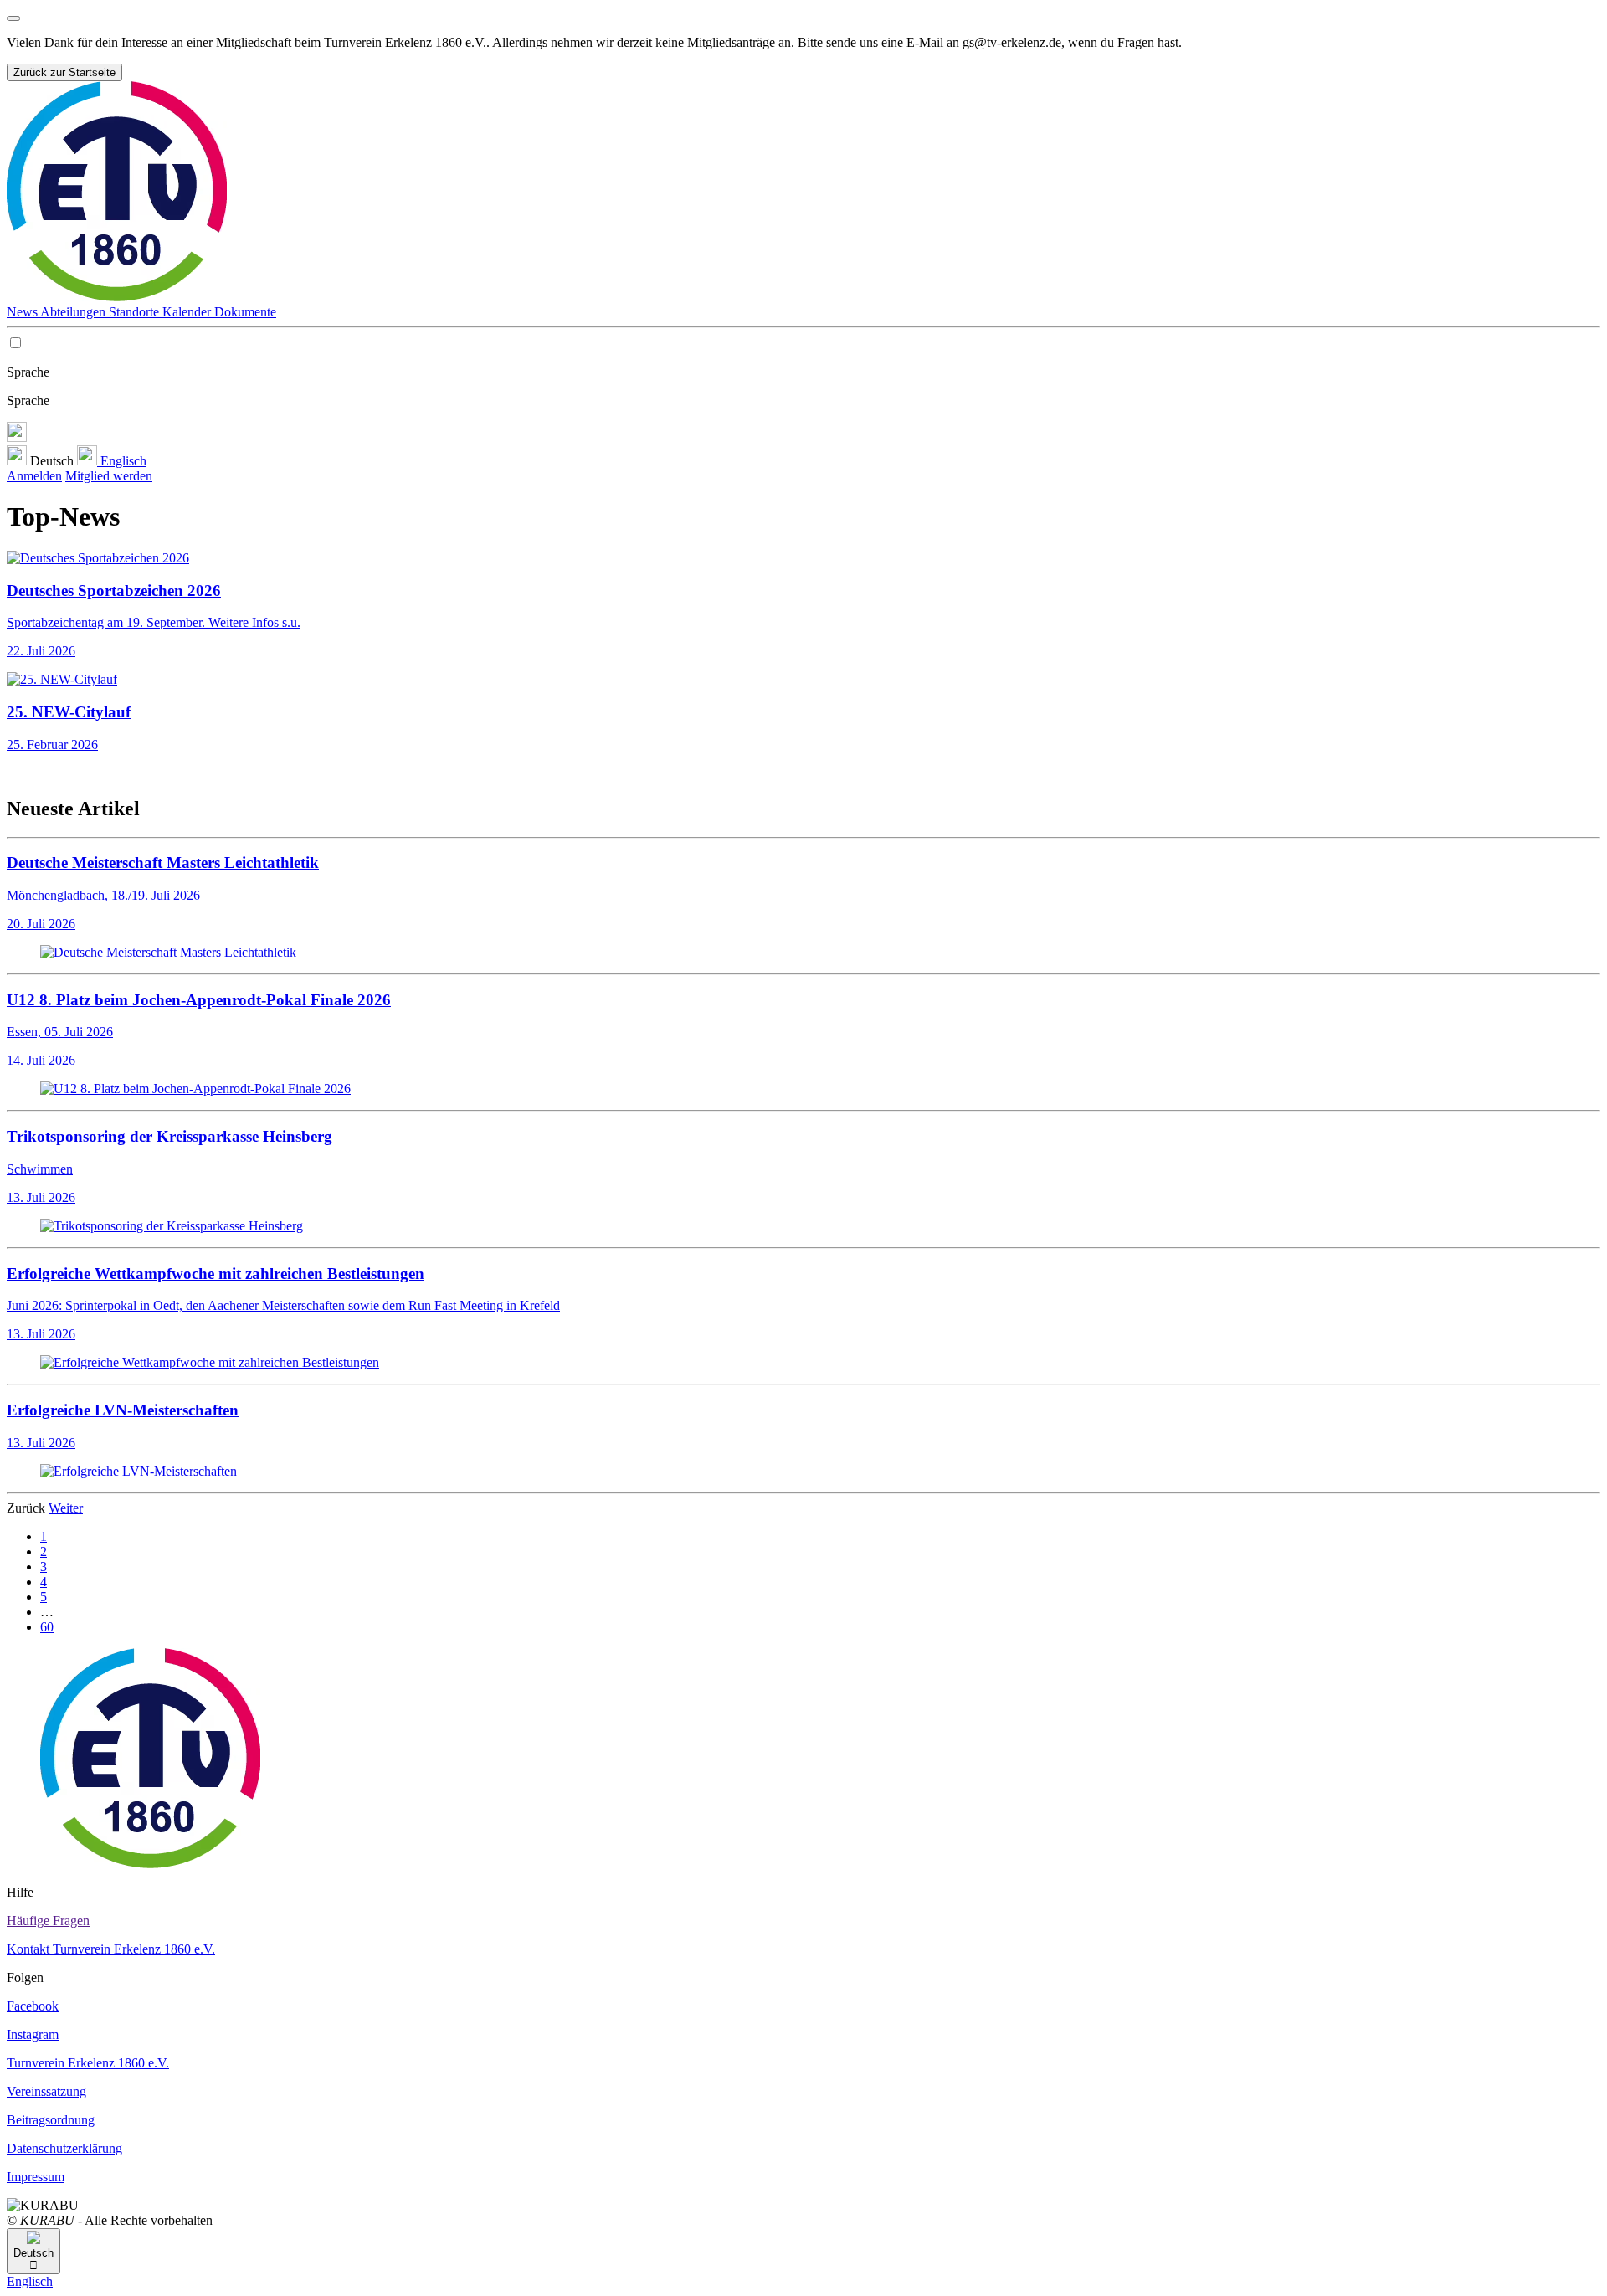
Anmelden (34, 476)
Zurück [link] (28, 1508)
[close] (13, 18)
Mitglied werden (109, 476)
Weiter (66, 1508)
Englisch (122, 461)
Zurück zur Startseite (64, 72)
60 (47, 1627)
